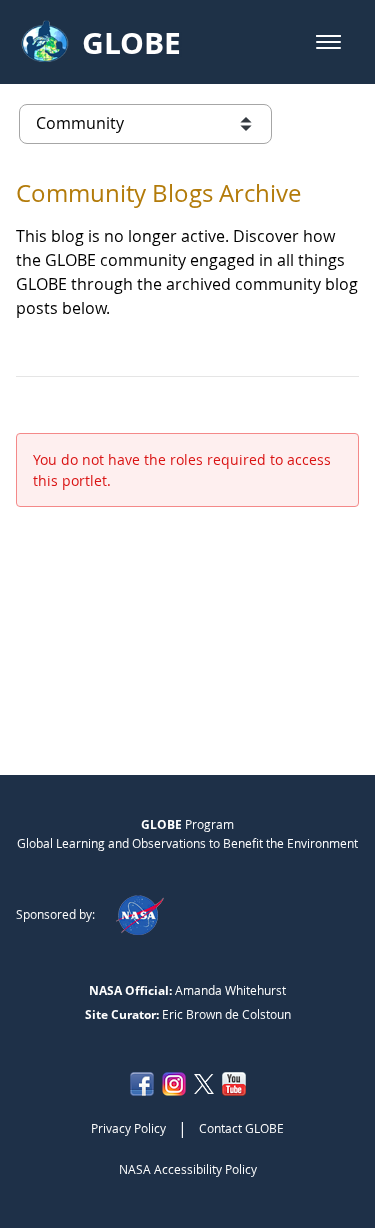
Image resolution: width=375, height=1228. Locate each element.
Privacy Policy (128, 1128)
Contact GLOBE (241, 1128)
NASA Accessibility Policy (188, 1169)
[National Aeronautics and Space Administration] (139, 914)
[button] (328, 42)
